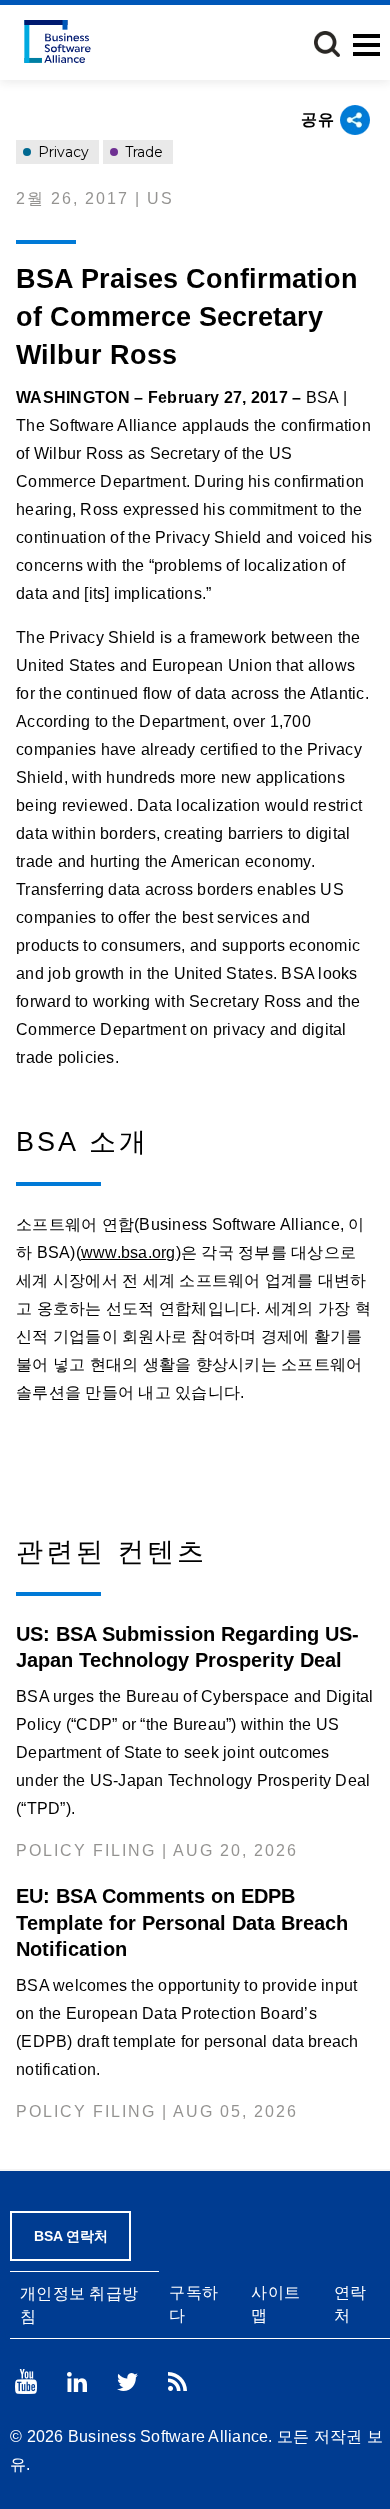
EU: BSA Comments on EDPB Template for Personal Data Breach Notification (182, 1922)
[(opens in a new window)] (26, 2381)
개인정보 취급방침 (79, 2305)
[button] (327, 44)
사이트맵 (275, 2304)
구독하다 (193, 2304)
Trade (142, 152)
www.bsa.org (128, 1252)
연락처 (350, 2304)
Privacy (61, 152)
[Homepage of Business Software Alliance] (57, 41)
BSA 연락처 (71, 2236)
